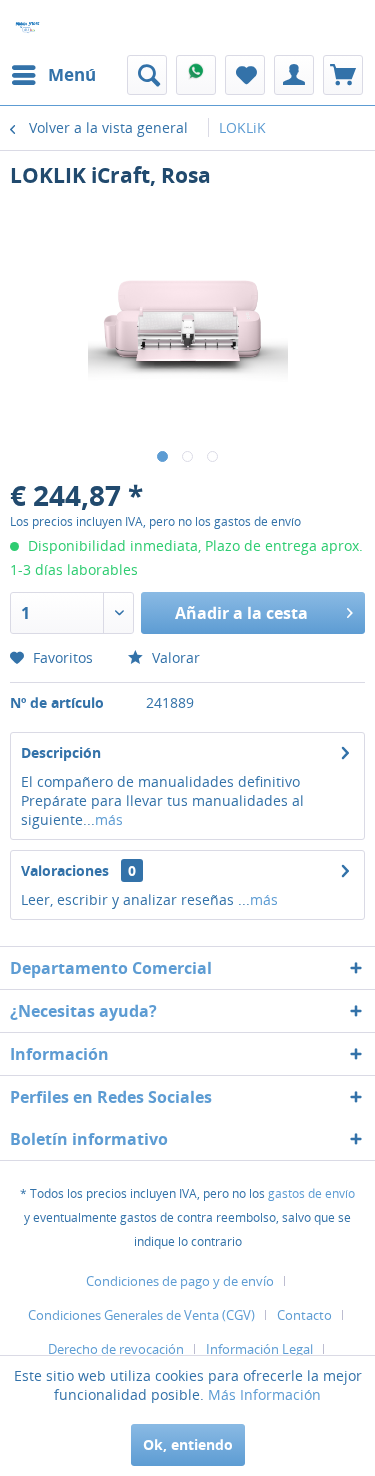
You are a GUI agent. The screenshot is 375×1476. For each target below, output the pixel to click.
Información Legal (259, 1349)
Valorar (174, 657)
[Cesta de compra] (343, 75)
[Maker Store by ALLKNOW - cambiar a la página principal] (27, 27)
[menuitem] (53, 75)
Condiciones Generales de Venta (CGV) (141, 1315)
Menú (72, 74)
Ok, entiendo (188, 1444)
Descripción (61, 752)
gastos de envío (311, 1193)
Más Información (264, 1394)
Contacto (304, 1315)
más (109, 819)
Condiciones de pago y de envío (180, 1281)
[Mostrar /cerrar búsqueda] (147, 75)
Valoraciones (65, 870)
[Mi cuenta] (294, 75)
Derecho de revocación (116, 1349)
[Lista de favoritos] (245, 75)
